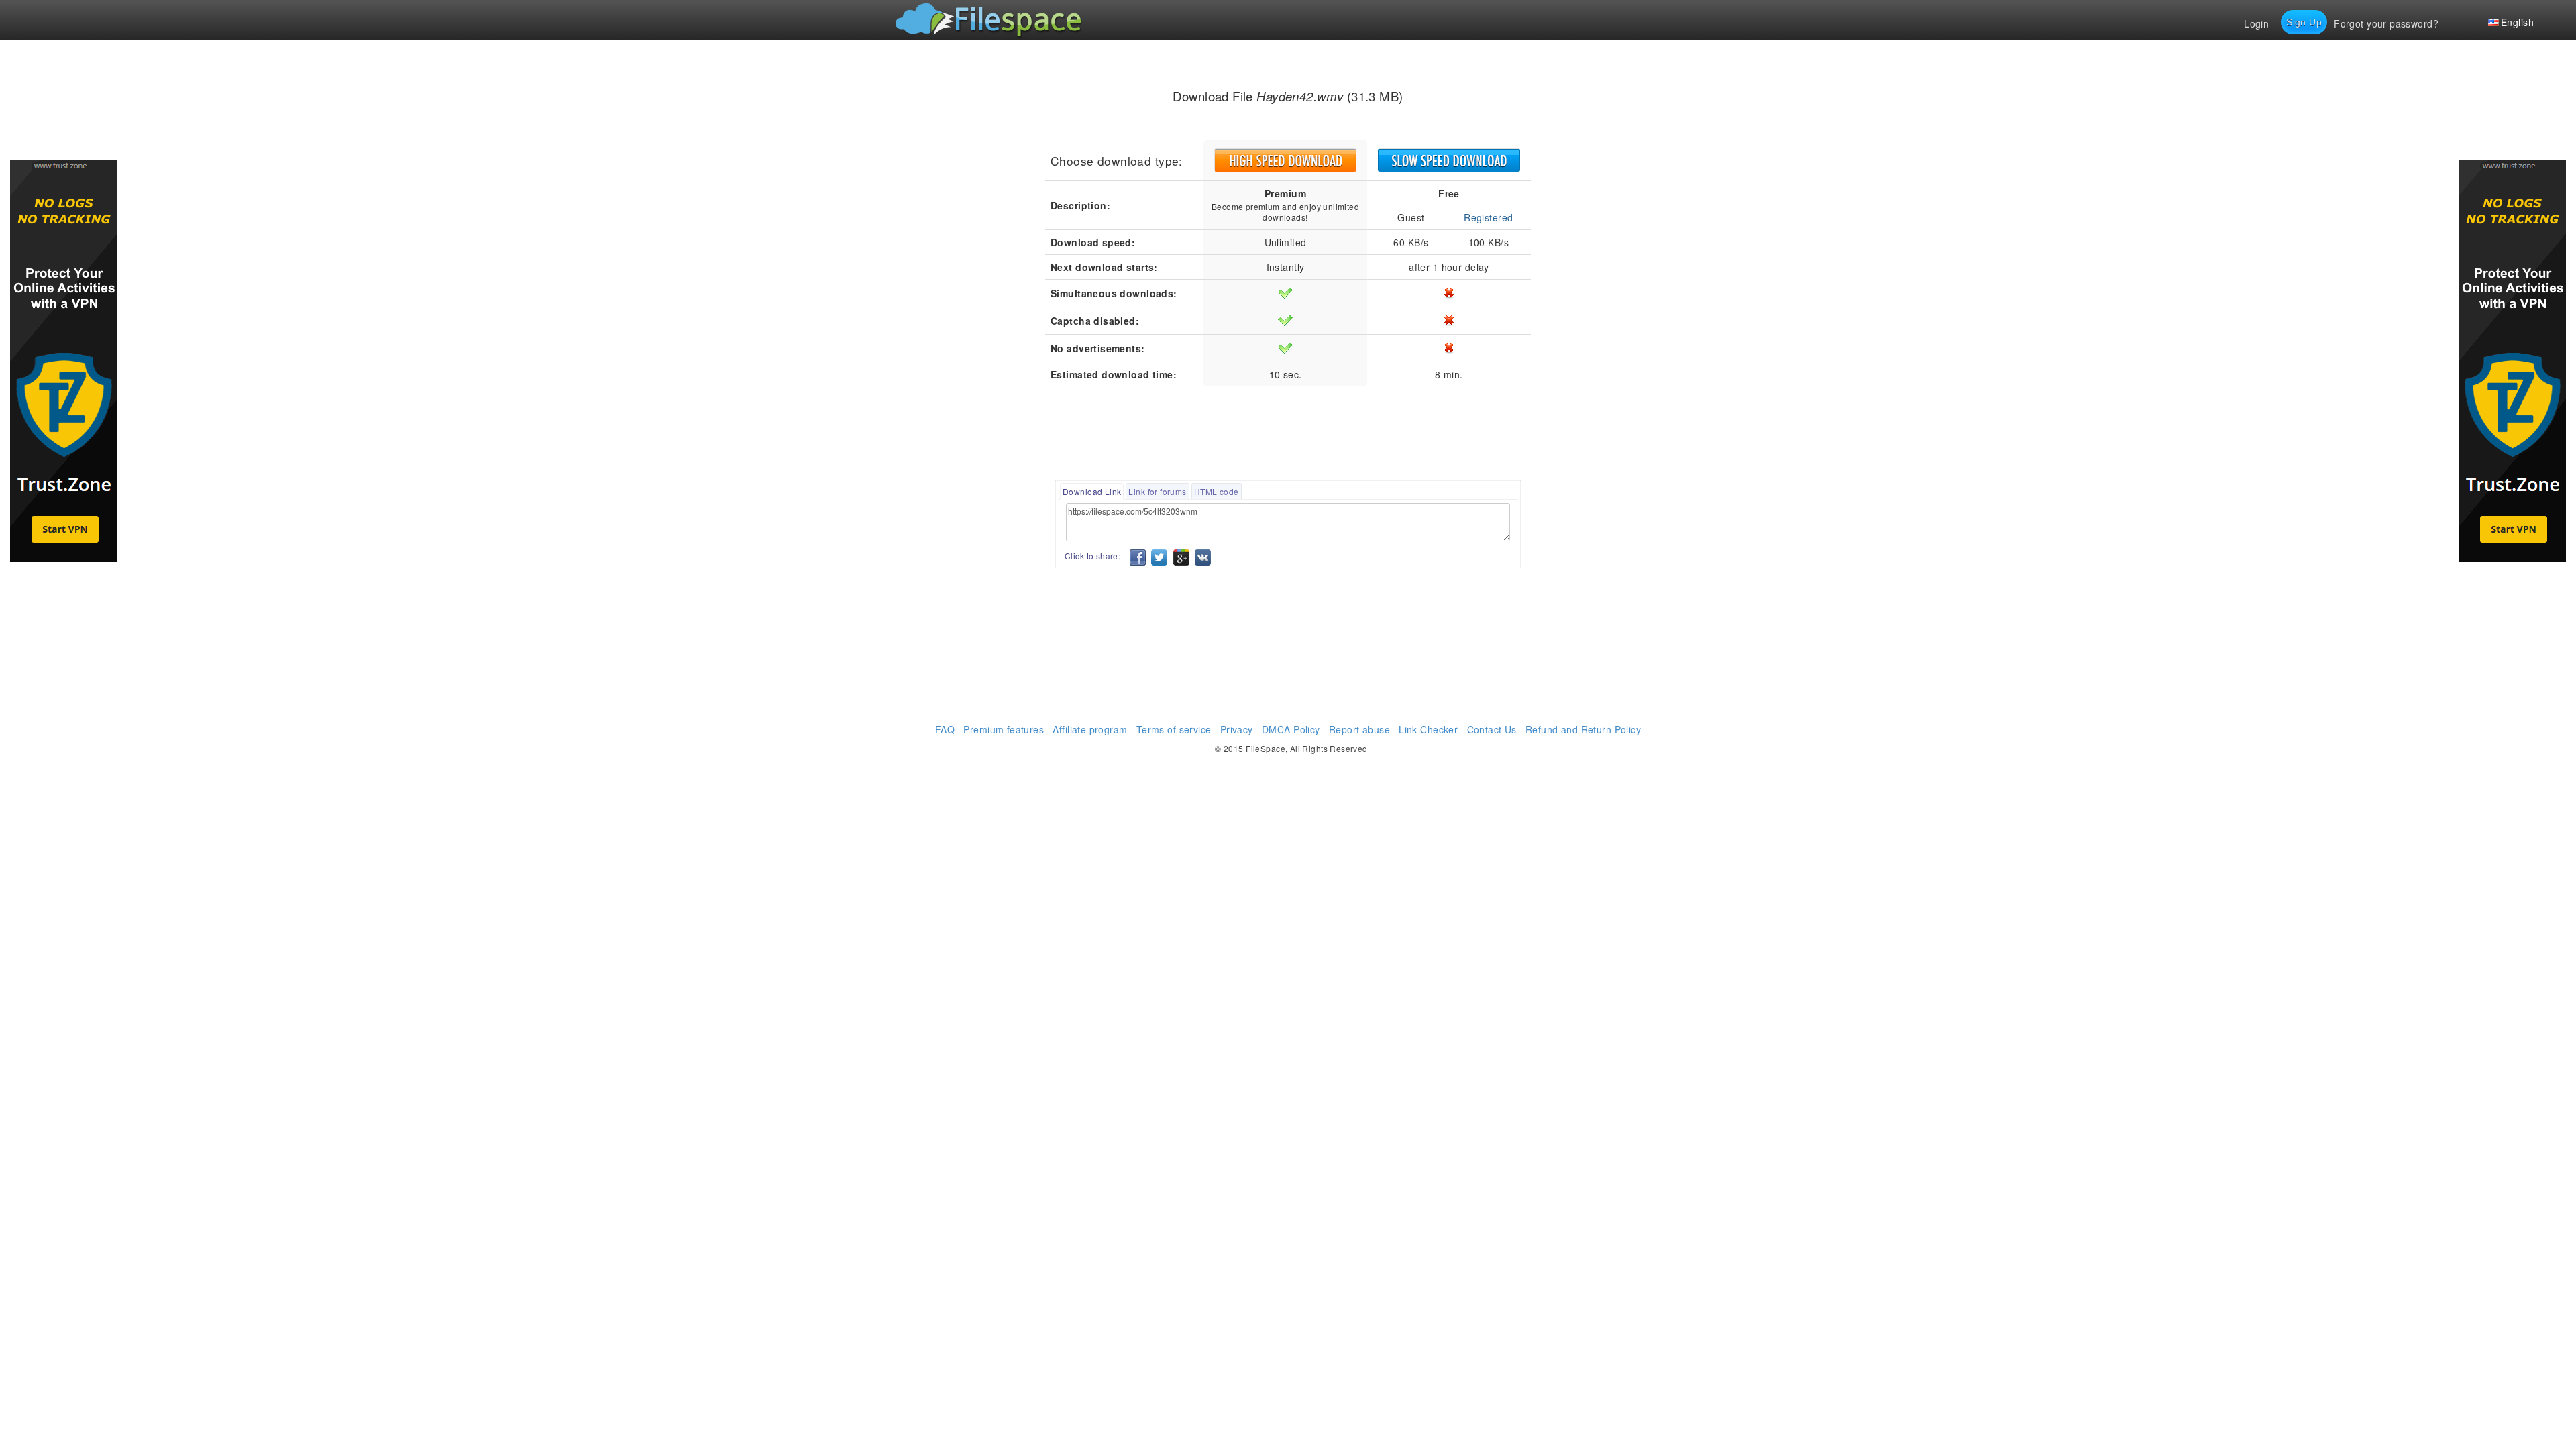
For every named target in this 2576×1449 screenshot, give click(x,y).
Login (2256, 23)
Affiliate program (1090, 729)
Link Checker (1428, 729)
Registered (1488, 217)
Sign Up (2304, 22)
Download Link (1092, 491)
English (2517, 22)
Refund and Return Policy (1583, 729)
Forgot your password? (2386, 23)
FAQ (945, 729)
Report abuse (1359, 729)
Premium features (1004, 729)
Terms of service (1174, 729)
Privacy (1237, 729)
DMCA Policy (1291, 729)
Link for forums (1157, 491)
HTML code (1217, 491)
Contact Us (1492, 729)
